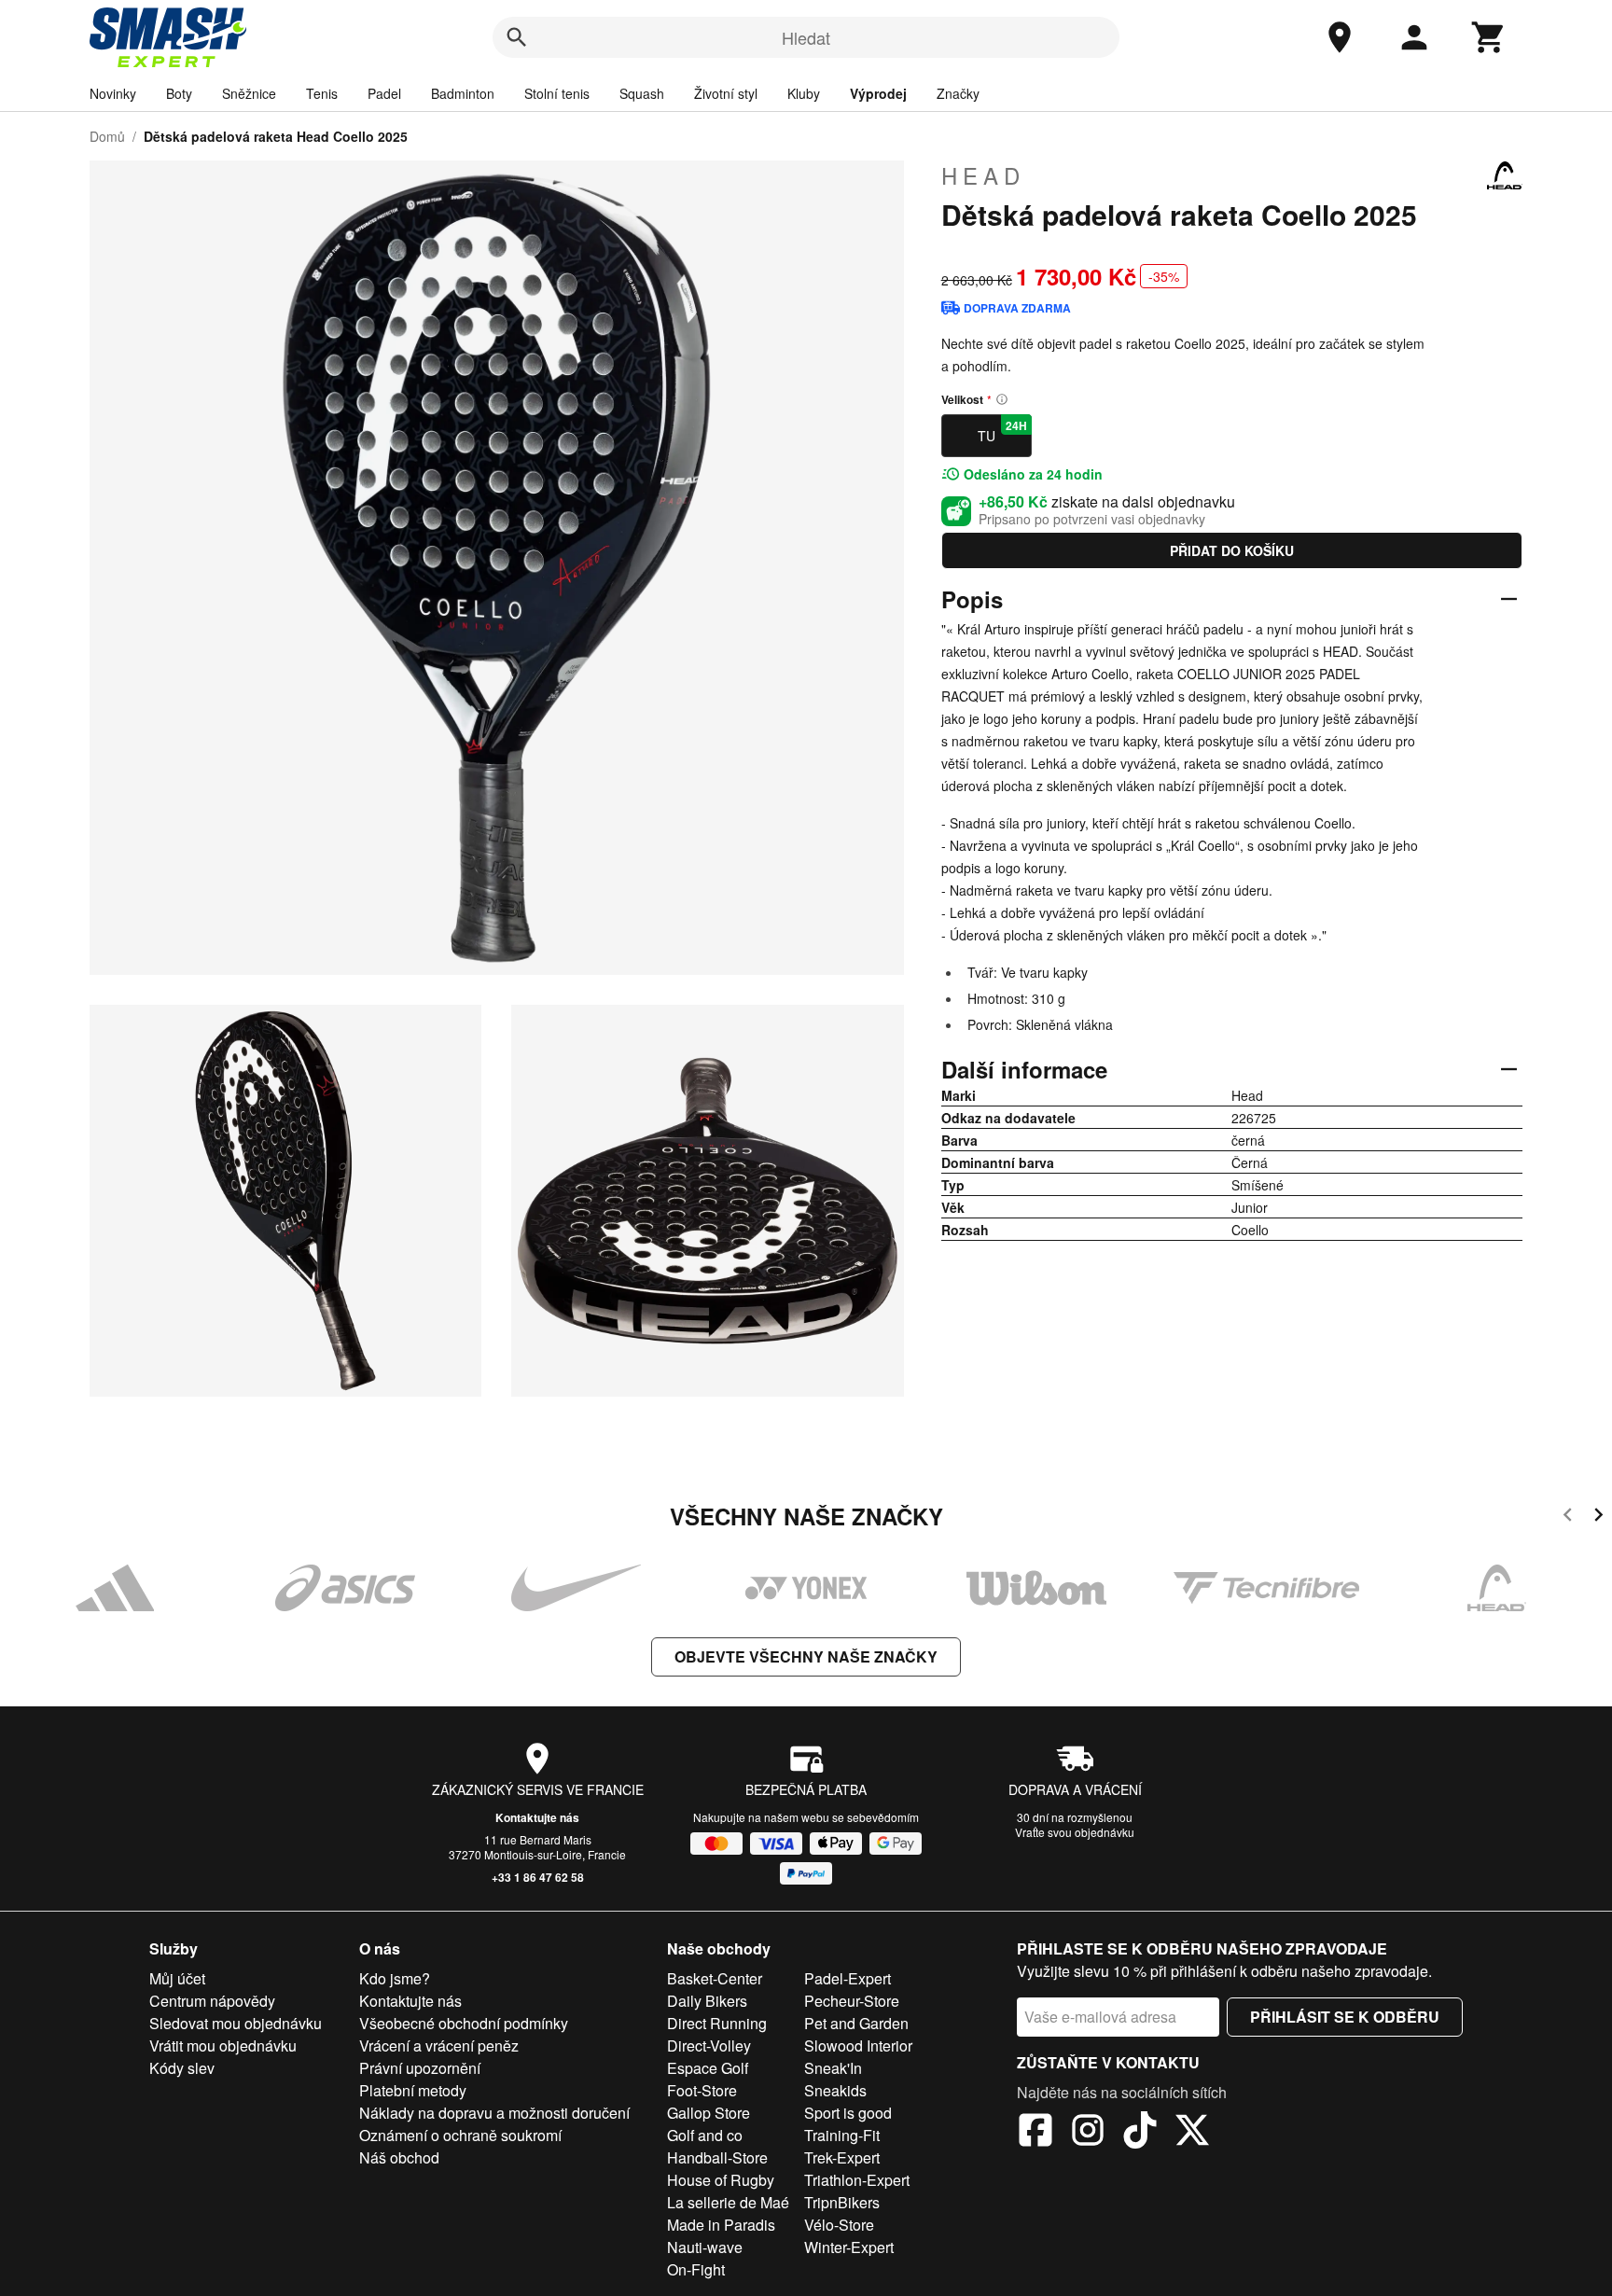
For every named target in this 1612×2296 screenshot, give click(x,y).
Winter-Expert (849, 2247)
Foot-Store (702, 2090)
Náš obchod (399, 2157)
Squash (642, 93)
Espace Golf (708, 2068)
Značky (958, 93)
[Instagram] (1088, 2133)
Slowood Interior (858, 2046)
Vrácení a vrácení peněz (439, 2046)
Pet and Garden (856, 2023)
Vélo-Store (839, 2225)
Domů (107, 136)
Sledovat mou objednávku (236, 2023)
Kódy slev (182, 2068)
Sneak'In (833, 2068)
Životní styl (726, 93)
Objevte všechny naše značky (806, 1656)
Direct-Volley (709, 2046)
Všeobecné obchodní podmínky (464, 2023)
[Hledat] (517, 37)
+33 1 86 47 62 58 (538, 1877)
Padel (384, 93)
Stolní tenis (557, 93)
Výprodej (878, 93)
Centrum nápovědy (212, 2001)
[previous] (1568, 1517)
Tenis (322, 93)
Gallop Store (709, 2113)
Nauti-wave (705, 2247)
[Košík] (1489, 37)
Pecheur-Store (852, 2001)
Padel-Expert (848, 1978)
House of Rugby (721, 2180)
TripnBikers (842, 2202)
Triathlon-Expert (857, 2180)
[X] (1192, 2133)
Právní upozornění (420, 2068)
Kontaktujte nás (537, 1817)
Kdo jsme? (395, 1978)
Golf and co (705, 2135)
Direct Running (717, 2023)
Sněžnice (249, 93)
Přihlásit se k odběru (1345, 2017)
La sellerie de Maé (728, 2202)
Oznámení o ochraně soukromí (460, 2135)
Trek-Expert (842, 2157)
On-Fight (696, 2269)
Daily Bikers (707, 2001)
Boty (179, 93)
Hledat (806, 37)
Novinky (113, 93)
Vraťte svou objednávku (1075, 1832)
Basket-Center (715, 1978)
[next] (1598, 1517)
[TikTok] (1140, 2133)
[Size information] (1002, 399)
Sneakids (835, 2090)
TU (1002, 431)
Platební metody (413, 2090)
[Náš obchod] (1340, 37)
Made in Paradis (721, 2225)
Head (983, 175)
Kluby (804, 93)
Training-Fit (842, 2135)
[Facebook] (1035, 2133)
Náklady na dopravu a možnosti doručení (494, 2113)
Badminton (463, 93)
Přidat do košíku (1232, 550)
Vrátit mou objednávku (223, 2046)
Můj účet (177, 1978)
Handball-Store (717, 2157)
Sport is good (848, 2113)
